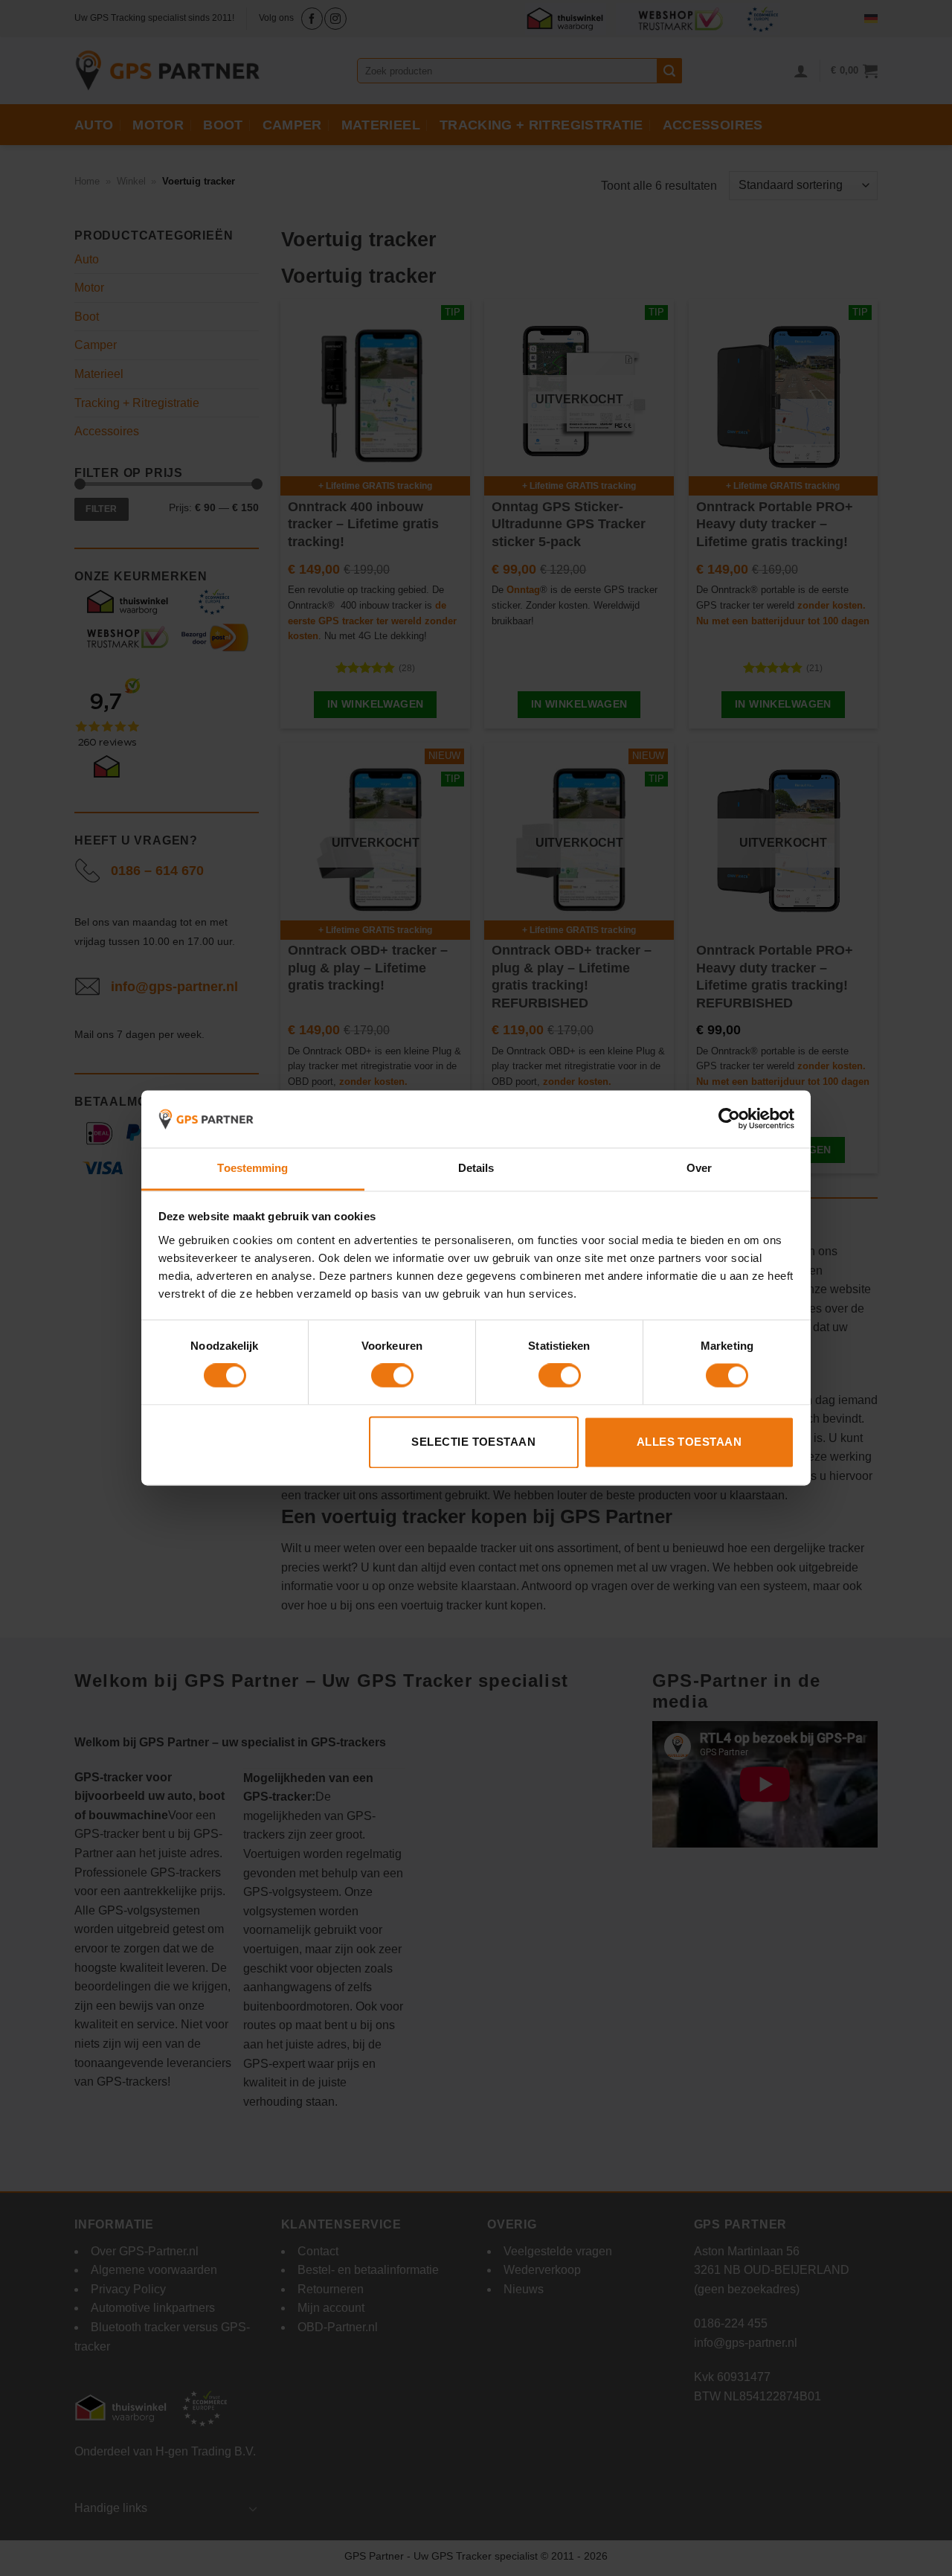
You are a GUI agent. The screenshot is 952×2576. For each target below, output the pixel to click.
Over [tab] (699, 1168)
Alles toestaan (689, 1442)
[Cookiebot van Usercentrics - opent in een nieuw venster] (729, 1119)
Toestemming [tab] (253, 1168)
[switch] (392, 1376)
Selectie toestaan (473, 1442)
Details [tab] (476, 1168)
